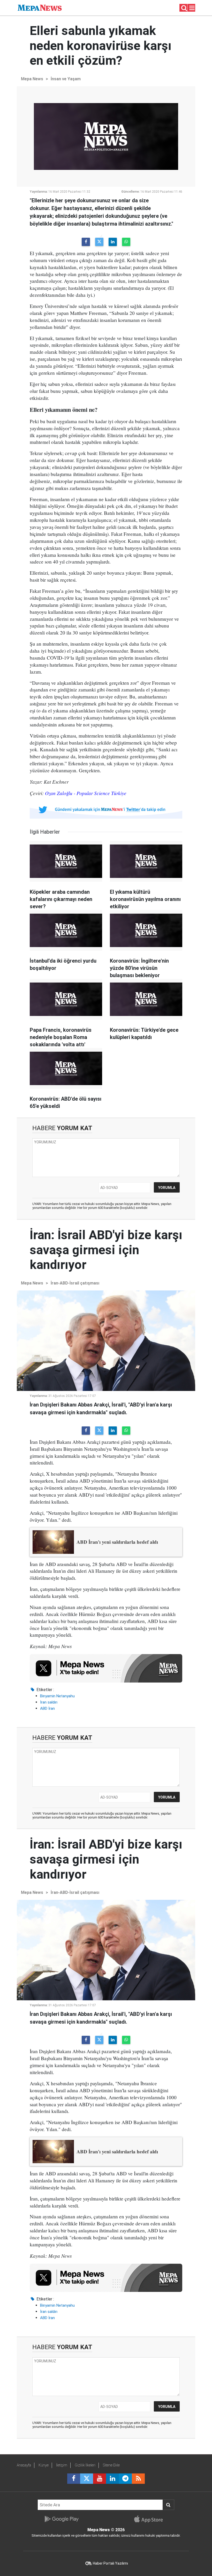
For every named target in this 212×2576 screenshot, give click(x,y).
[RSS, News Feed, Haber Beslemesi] (138, 2479)
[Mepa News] (40, 7)
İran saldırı (49, 1702)
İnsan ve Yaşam (66, 79)
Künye (44, 2465)
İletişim (62, 2465)
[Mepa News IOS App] (151, 2519)
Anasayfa (24, 2465)
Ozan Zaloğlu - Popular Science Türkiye (86, 793)
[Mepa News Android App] (61, 2519)
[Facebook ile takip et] (74, 2479)
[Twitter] (99, 242)
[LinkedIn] (113, 242)
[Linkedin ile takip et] (112, 2479)
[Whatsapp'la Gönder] (126, 242)
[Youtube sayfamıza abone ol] (100, 2479)
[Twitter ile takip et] (87, 2479)
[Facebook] (86, 242)
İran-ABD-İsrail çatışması (75, 1283)
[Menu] (192, 8)
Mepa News (32, 79)
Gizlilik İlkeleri (85, 2465)
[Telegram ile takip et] (125, 2479)
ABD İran (47, 1708)
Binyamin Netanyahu (57, 1696)
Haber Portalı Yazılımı (110, 2563)
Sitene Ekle (111, 2465)
